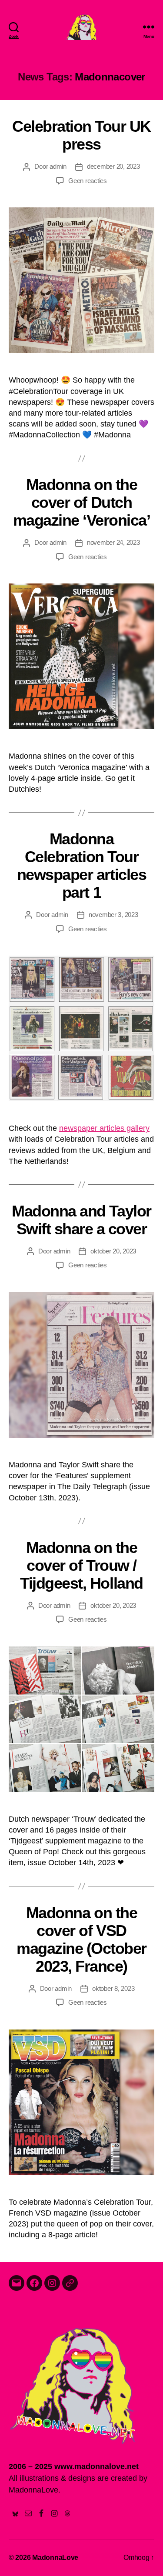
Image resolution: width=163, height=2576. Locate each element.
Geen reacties (88, 181)
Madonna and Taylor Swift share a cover (81, 1220)
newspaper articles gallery (104, 1128)
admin (58, 166)
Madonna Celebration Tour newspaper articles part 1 (81, 866)
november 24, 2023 (113, 542)
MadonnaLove (55, 2558)
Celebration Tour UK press (81, 135)
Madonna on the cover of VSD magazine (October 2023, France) (81, 1939)
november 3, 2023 (113, 915)
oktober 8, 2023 (113, 1988)
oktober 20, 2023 (113, 1251)
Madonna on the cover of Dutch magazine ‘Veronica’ (82, 502)
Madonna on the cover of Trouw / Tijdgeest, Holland (81, 1565)
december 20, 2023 (113, 166)
